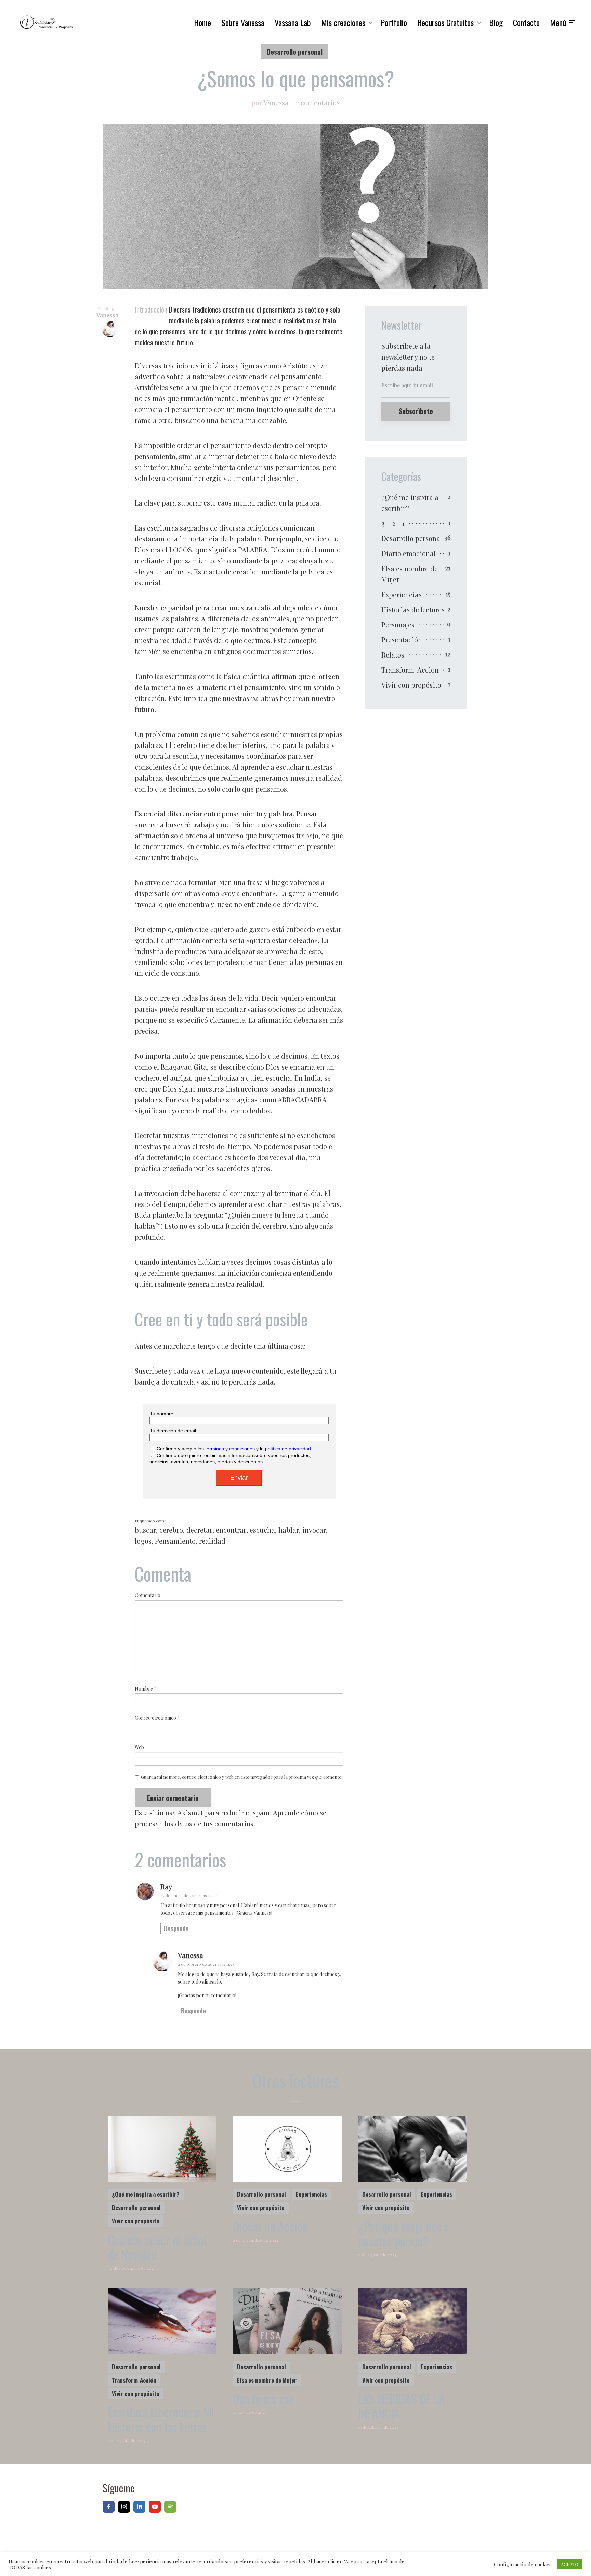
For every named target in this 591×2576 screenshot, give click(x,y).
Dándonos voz (263, 2398)
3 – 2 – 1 (393, 523)
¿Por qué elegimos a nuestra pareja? (404, 2233)
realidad (212, 1541)
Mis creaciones (343, 22)
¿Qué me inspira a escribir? (410, 503)
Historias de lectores (413, 609)
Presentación (402, 640)
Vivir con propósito (411, 685)
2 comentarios (318, 103)
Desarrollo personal (295, 52)
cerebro (171, 1530)
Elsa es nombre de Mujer (410, 574)
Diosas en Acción (271, 2226)
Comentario (148, 1596)
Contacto (526, 22)
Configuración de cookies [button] (523, 2564)
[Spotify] (170, 2507)
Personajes (398, 624)
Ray (166, 1886)
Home (202, 22)
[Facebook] (109, 2507)
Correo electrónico (157, 1718)
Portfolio (394, 22)
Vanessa (276, 103)
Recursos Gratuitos (445, 22)
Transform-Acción (410, 670)
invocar (314, 1530)
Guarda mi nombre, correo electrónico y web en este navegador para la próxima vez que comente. (242, 1777)
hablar (289, 1530)
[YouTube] (155, 2507)
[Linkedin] (139, 2507)
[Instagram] (124, 2507)
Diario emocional (409, 553)
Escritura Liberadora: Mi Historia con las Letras (161, 2419)
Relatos (393, 655)
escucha (262, 1530)
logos (143, 1541)
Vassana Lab (293, 22)
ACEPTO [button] (570, 2564)
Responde (176, 1928)
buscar (145, 1530)
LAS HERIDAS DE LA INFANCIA (402, 2406)
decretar (199, 1530)
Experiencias (402, 594)
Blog (496, 22)
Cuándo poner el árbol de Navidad (157, 2247)
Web (139, 1748)
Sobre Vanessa (243, 22)
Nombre (146, 1689)
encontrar (231, 1530)
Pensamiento (175, 1541)
